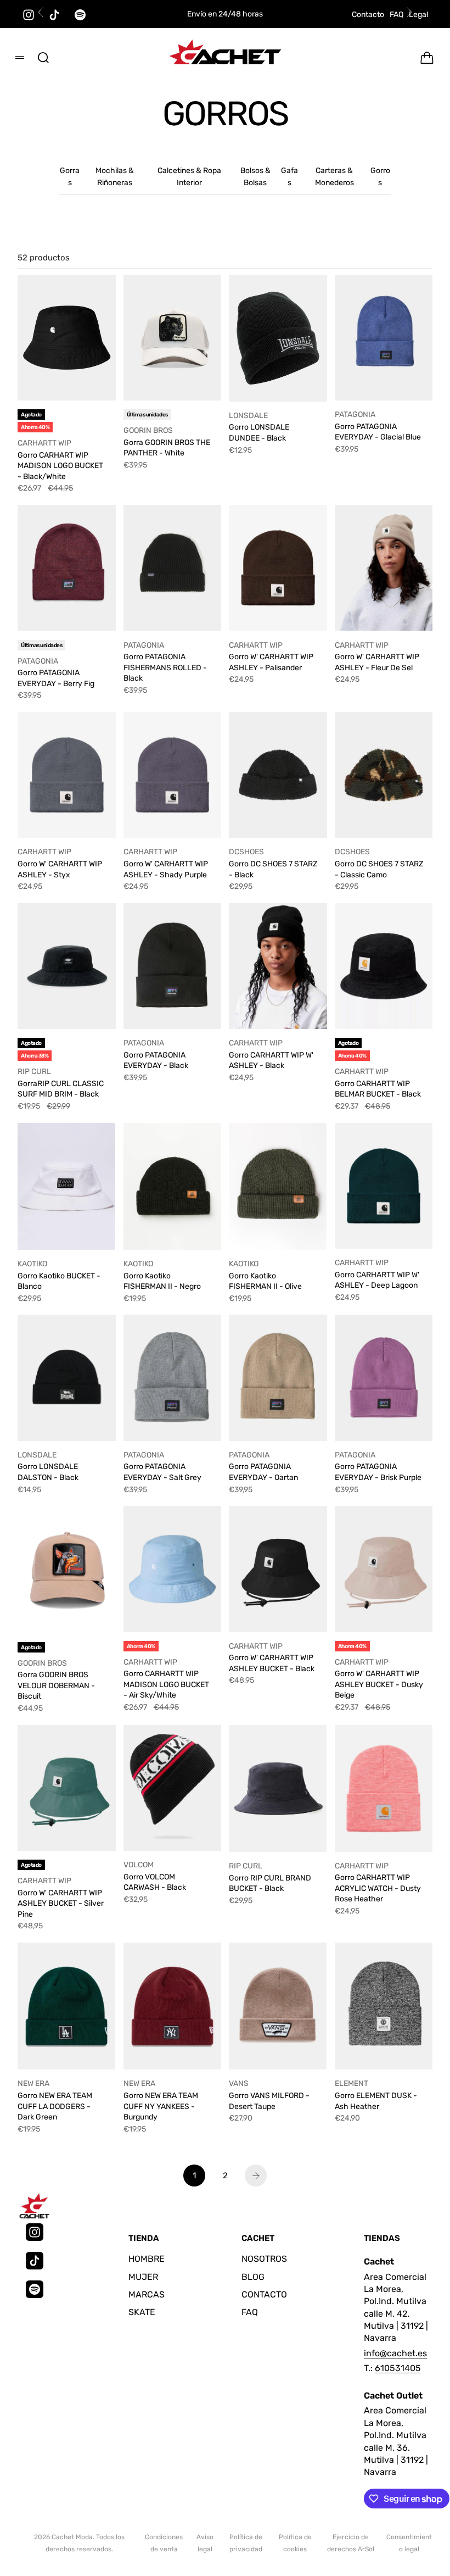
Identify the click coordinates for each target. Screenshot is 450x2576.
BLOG (253, 2277)
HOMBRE (147, 2259)
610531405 (398, 2368)
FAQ (396, 15)
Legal (418, 15)
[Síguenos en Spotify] (35, 2289)
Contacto (368, 15)
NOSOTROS (264, 2259)
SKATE (142, 2312)
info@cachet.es (395, 2353)
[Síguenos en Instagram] (29, 15)
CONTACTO (264, 2294)
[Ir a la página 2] (256, 2176)
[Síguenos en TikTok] (54, 15)
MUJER (143, 2277)
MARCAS (147, 2294)
